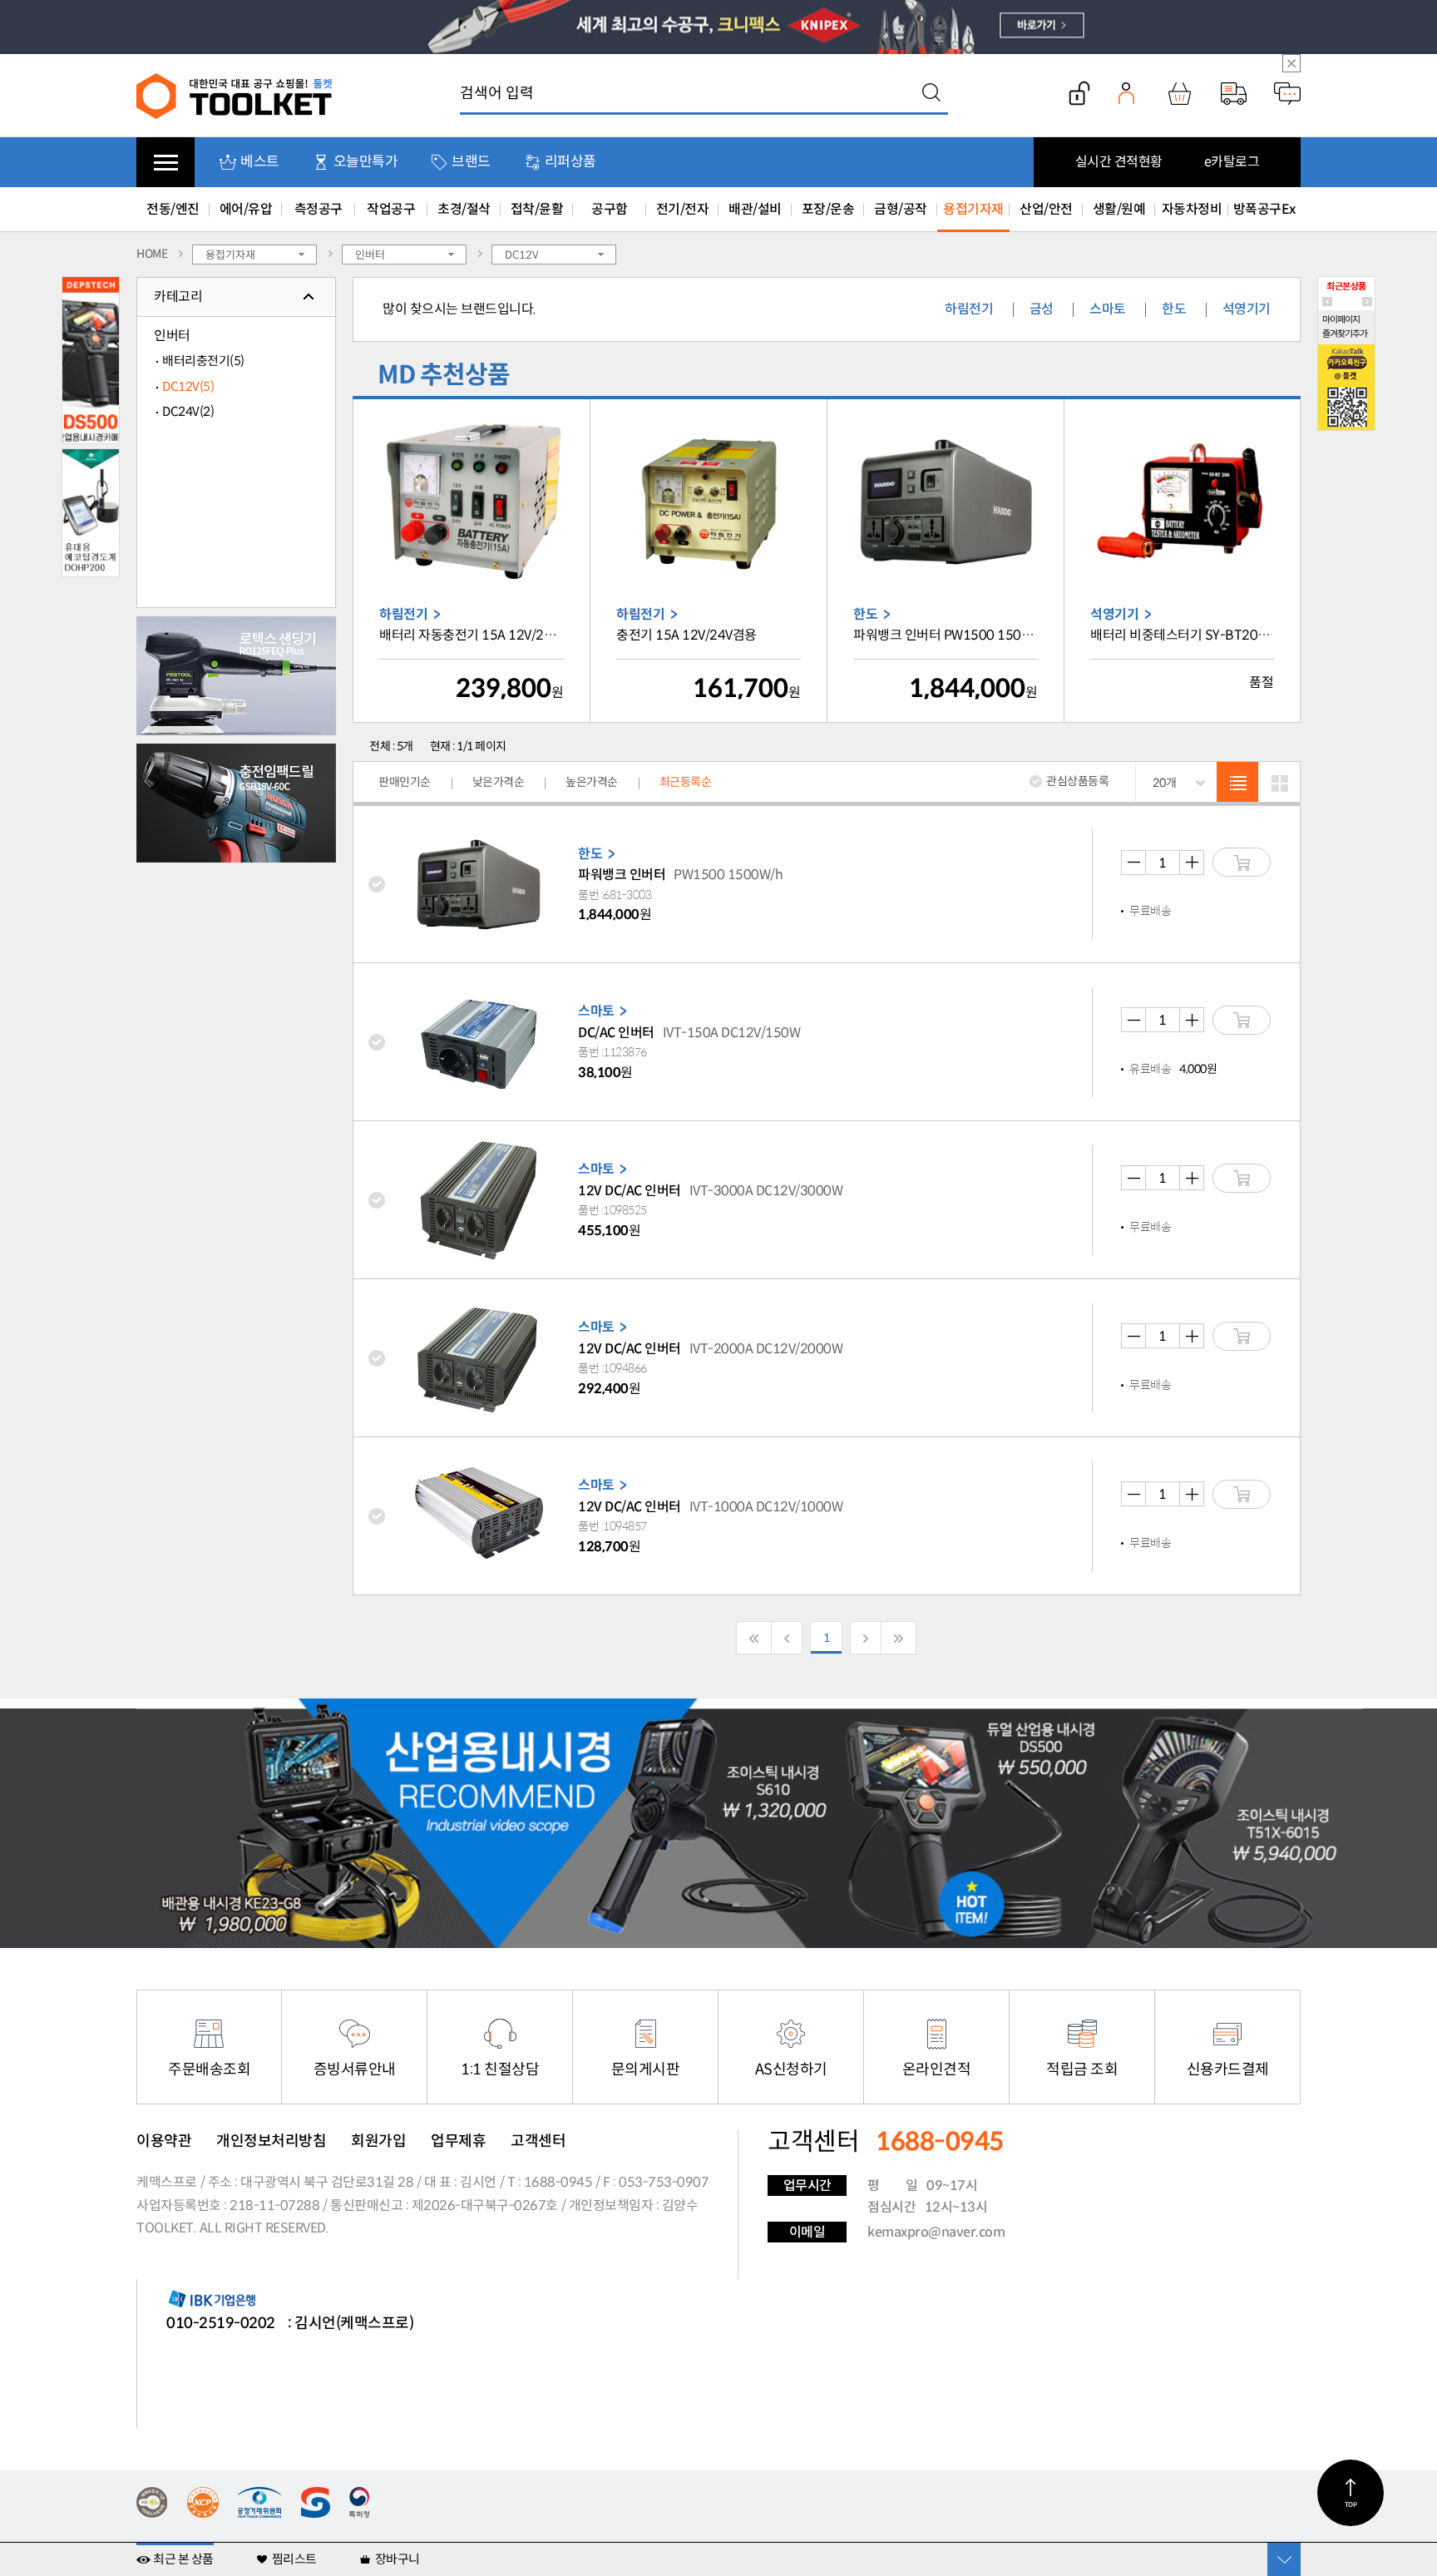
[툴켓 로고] (235, 95)
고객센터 (538, 2141)
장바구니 (398, 2559)
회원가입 (378, 2141)
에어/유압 (246, 209)
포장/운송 (828, 209)
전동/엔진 (173, 209)
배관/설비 (755, 209)
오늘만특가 (366, 162)
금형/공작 (901, 209)
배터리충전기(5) (203, 361)
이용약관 (164, 2141)
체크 (386, 884)
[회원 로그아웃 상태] (1079, 93)
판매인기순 (405, 782)
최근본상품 (1346, 286)
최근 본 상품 (183, 2559)
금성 (1042, 309)
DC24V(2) (188, 411)
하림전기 (969, 309)
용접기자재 (973, 209)
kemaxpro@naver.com (936, 2232)
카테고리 (178, 297)
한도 (1174, 309)
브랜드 (471, 162)
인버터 (172, 336)
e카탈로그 (1232, 162)
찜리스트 (294, 2559)
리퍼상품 (570, 162)
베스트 (260, 162)
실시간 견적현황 (1119, 162)
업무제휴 (458, 2141)
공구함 (610, 209)
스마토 (1108, 309)
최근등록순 (686, 782)
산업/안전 (1046, 209)
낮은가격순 (499, 782)
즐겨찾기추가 (1345, 334)
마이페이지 (1341, 319)
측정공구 (319, 209)
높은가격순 (592, 782)
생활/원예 (1119, 209)
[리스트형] (1237, 783)
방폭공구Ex (1264, 209)
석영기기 (1247, 309)
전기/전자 (683, 209)
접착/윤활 (537, 209)
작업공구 (391, 209)
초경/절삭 (464, 209)
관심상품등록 (1077, 781)
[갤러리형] (1279, 783)
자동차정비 (1192, 209)
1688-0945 (558, 2182)
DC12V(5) (188, 386)
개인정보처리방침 (271, 2141)
